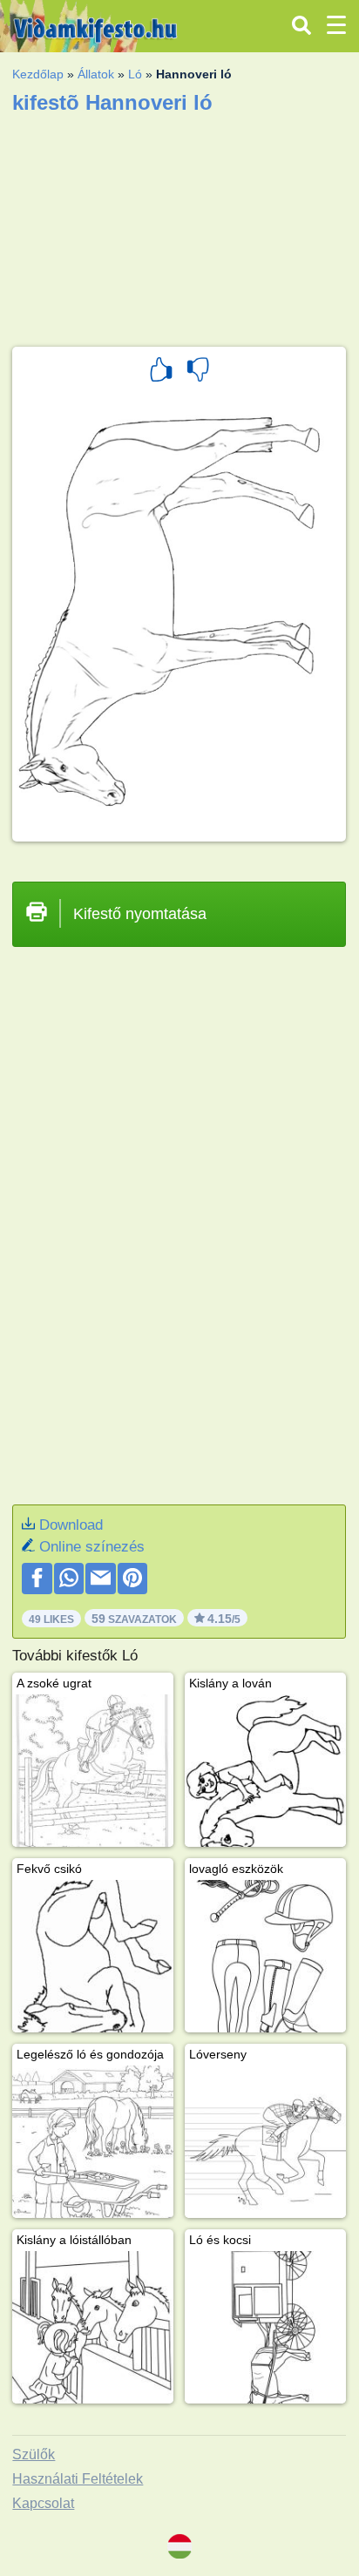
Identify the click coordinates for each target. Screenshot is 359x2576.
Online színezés (92, 1547)
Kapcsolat (43, 2503)
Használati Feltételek (78, 2479)
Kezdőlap (38, 74)
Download (71, 1525)
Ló (135, 74)
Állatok (96, 74)
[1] (161, 372)
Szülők (34, 2454)
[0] (198, 372)
